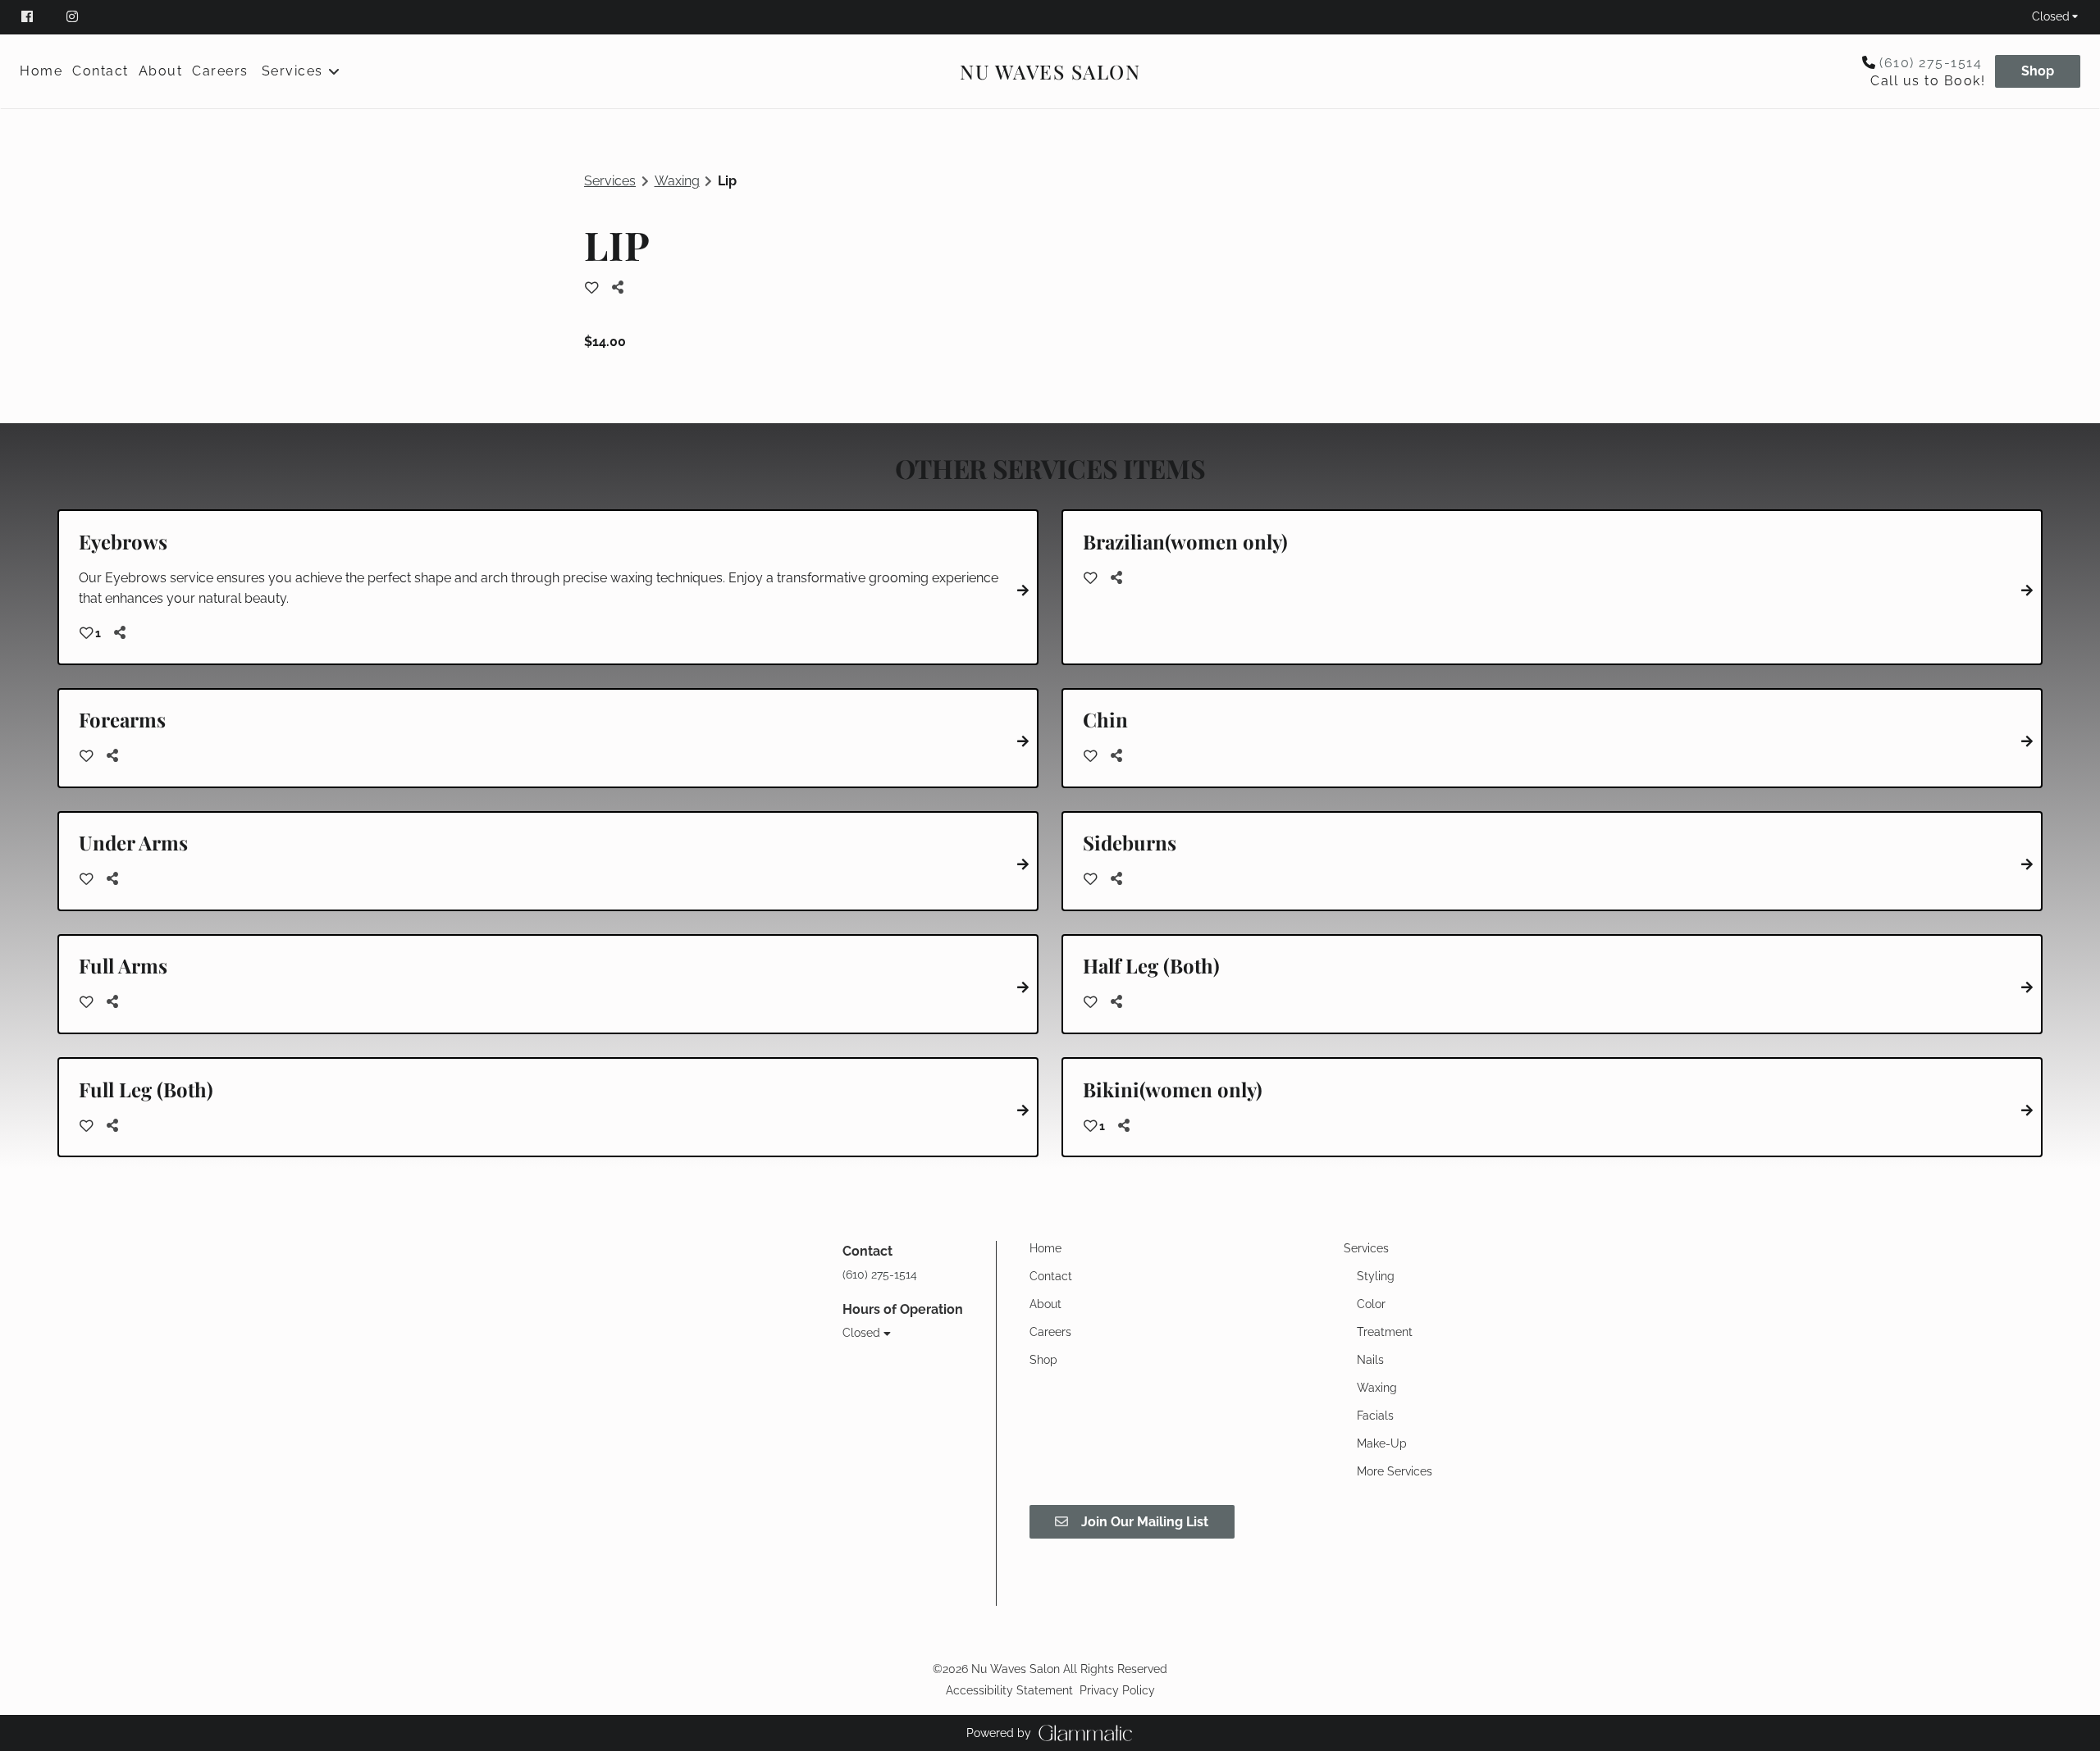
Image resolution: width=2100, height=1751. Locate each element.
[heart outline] (592, 288)
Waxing (677, 181)
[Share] (622, 287)
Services (610, 181)
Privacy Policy (1117, 1690)
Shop (2038, 71)
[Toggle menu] (334, 71)
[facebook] (36, 16)
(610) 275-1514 (1931, 63)
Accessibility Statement (1009, 1690)
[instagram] (74, 16)
